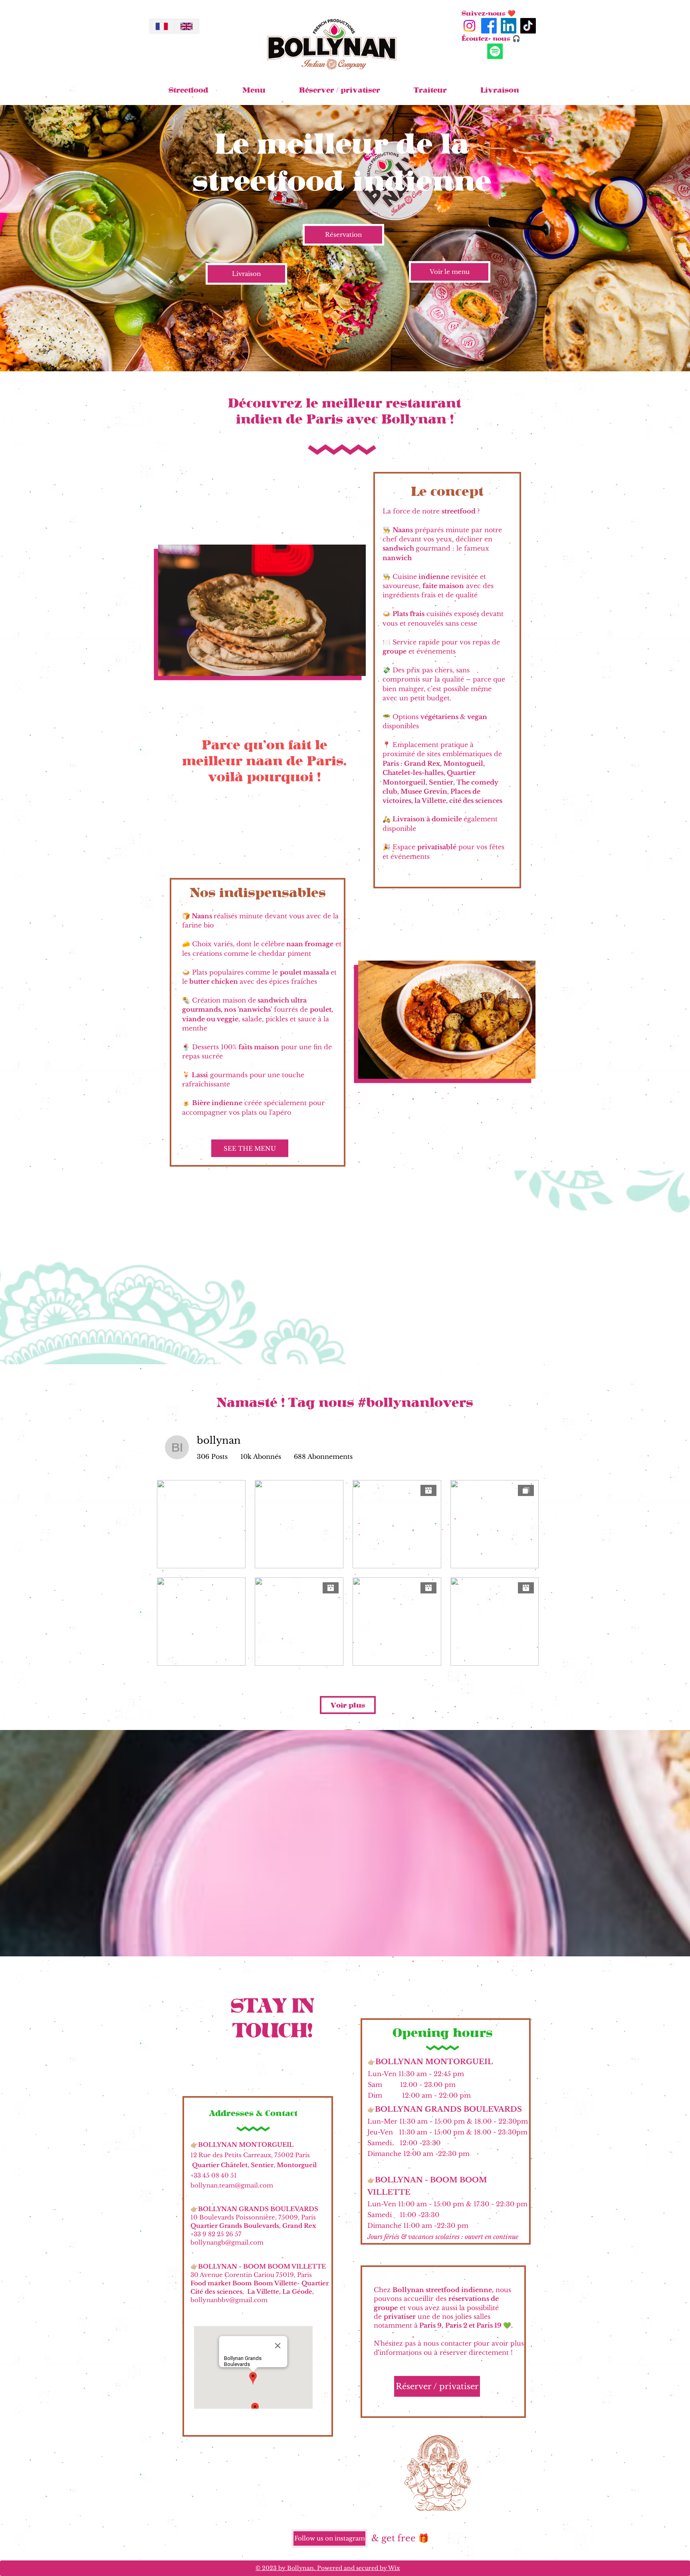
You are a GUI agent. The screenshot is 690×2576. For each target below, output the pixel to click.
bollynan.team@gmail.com (232, 2185)
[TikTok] (528, 26)
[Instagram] (469, 26)
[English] (186, 26)
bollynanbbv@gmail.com (229, 2300)
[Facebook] (489, 26)
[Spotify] (495, 51)
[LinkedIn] (509, 26)
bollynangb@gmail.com (227, 2242)
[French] (162, 26)
